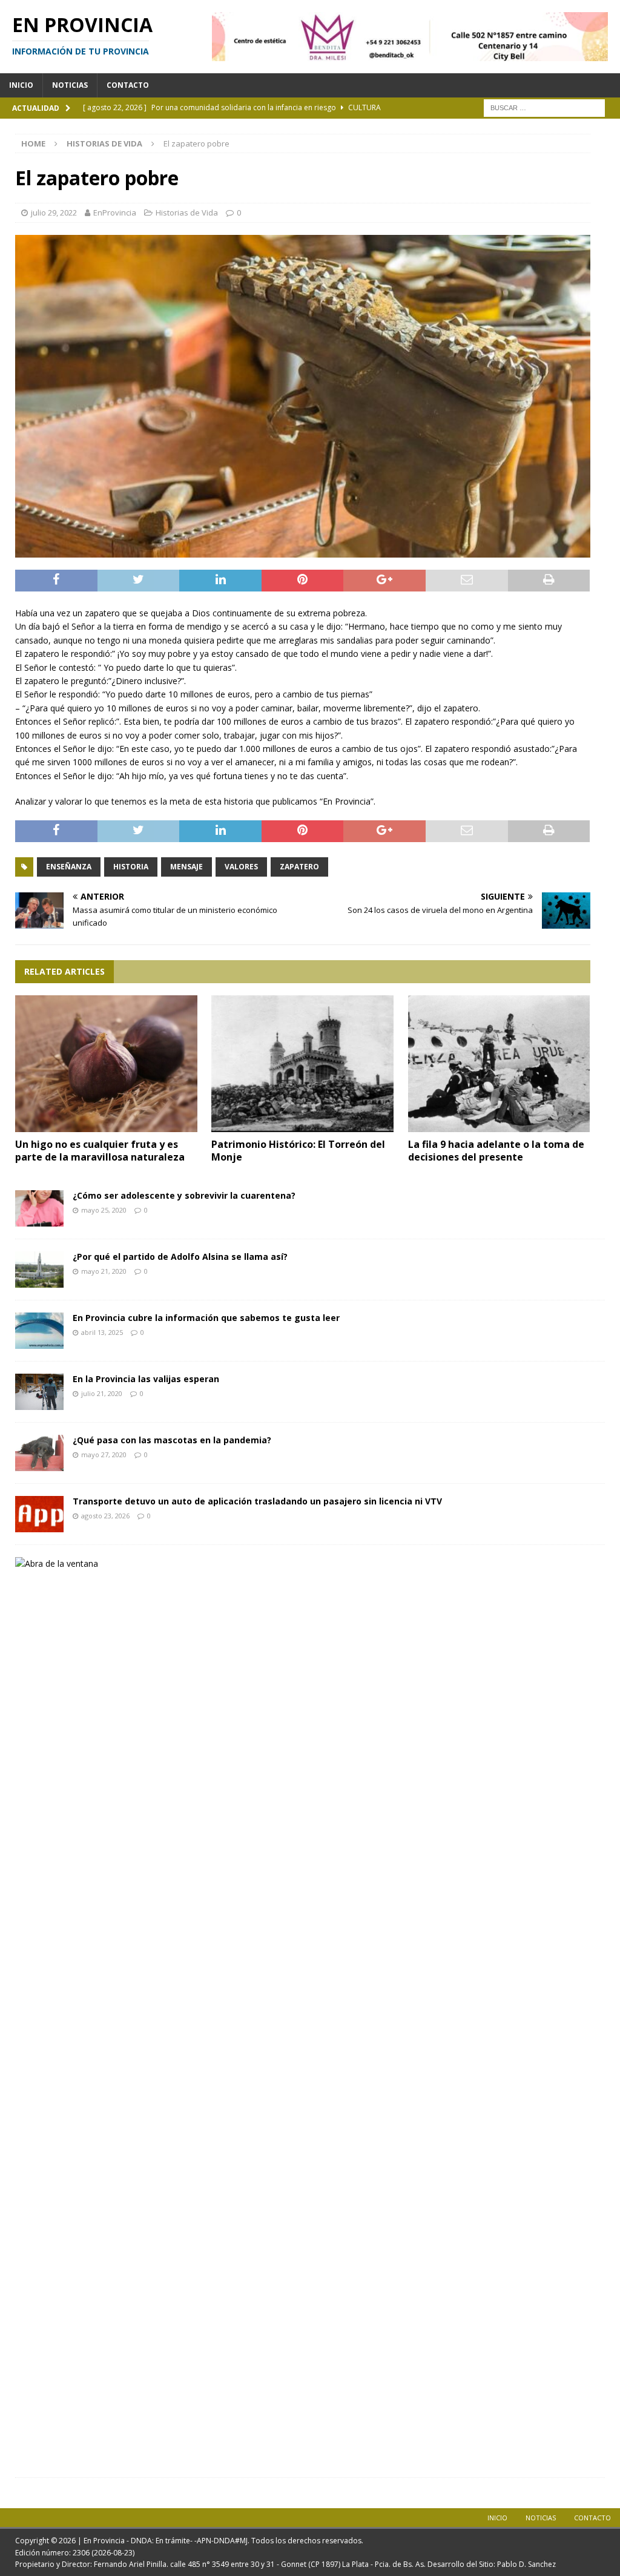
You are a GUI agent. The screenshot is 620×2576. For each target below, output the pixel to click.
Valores (241, 867)
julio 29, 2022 (54, 212)
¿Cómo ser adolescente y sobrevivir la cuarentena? (184, 1195)
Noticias (70, 85)
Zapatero (299, 867)
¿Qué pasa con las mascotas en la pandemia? (172, 1440)
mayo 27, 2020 (104, 1454)
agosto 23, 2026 (105, 1516)
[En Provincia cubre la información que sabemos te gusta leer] (39, 1331)
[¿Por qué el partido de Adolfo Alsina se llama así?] (39, 1270)
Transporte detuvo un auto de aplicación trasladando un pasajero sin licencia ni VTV (257, 1501)
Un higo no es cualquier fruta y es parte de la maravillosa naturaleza (100, 1151)
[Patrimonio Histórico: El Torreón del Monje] (302, 1064)
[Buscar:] (544, 107)
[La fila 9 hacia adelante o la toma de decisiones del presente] (499, 1064)
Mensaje (186, 867)
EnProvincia (115, 212)
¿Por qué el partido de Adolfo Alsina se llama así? (180, 1257)
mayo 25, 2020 (104, 1210)
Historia (131, 867)
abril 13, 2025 (102, 1332)
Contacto (128, 85)
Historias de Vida (187, 212)
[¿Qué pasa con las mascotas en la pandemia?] (39, 1453)
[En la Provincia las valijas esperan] (39, 1392)
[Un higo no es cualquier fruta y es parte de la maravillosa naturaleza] (106, 1064)
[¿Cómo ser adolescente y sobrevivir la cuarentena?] (39, 1208)
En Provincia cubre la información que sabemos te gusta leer (206, 1318)
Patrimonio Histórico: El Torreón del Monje (298, 1151)
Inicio (21, 85)
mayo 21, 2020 (104, 1271)
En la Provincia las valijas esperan (146, 1379)
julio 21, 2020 (102, 1393)
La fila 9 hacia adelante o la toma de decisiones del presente (496, 1151)
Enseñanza (69, 867)
